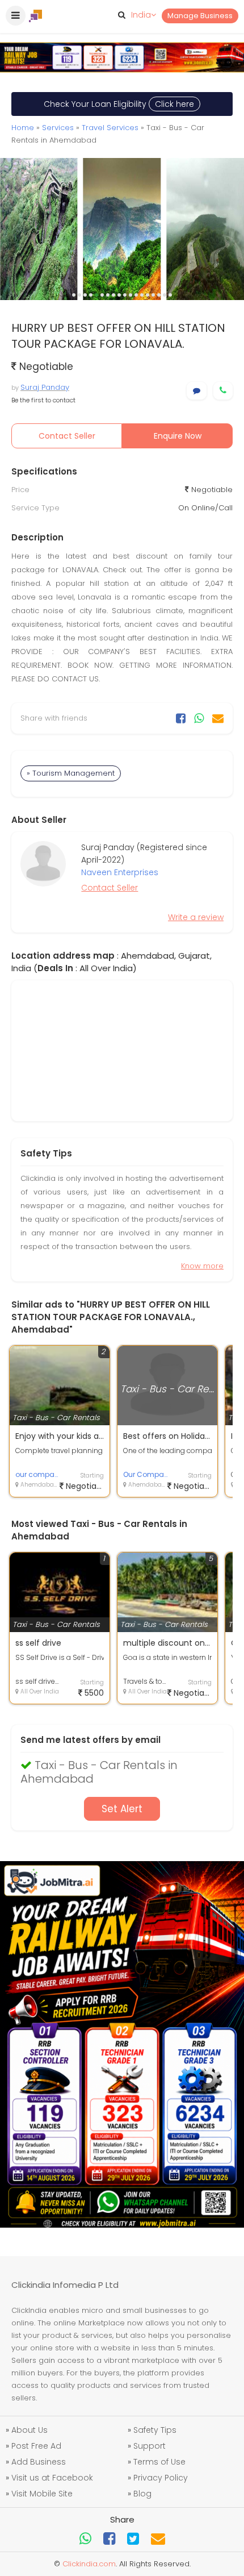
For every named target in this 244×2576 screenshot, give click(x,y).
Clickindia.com (89, 2564)
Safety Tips (155, 2430)
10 (125, 295)
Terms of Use (159, 2462)
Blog (142, 2494)
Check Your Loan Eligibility (119, 104)
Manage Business (200, 16)
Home (23, 128)
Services (58, 128)
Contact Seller (67, 436)
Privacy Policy (161, 2478)
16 (159, 295)
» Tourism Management (71, 773)
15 (153, 295)
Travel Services (110, 128)
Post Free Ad (36, 2446)
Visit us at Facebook (52, 2478)
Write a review (196, 917)
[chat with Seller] (197, 391)
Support (150, 2446)
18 (170, 295)
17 (165, 295)
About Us (30, 2430)
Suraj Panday (45, 387)
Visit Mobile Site (42, 2494)
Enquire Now (178, 436)
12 (136, 295)
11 (131, 295)
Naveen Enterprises (120, 872)
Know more (202, 1266)
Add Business (39, 2462)
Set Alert (122, 1809)
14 (148, 295)
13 (142, 295)
